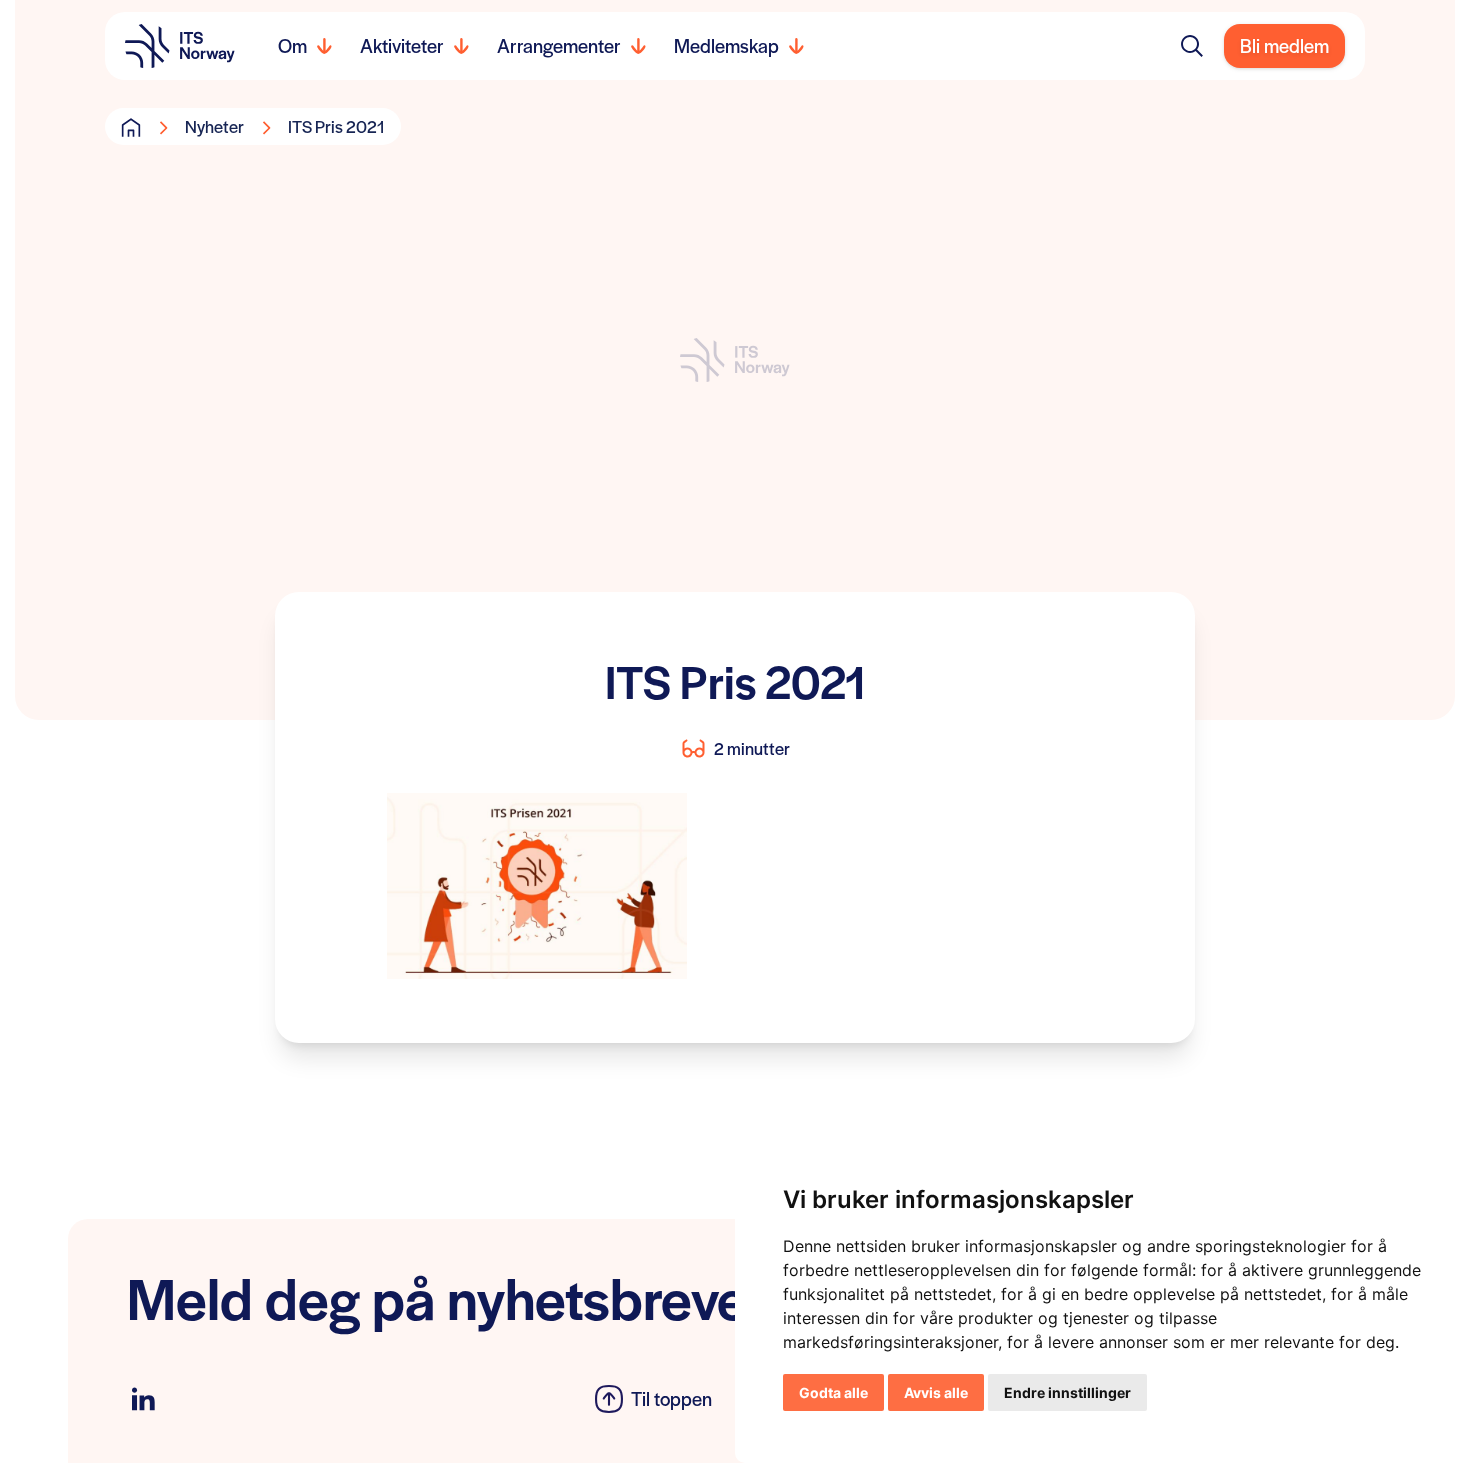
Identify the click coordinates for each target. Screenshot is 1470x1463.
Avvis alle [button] (936, 1392)
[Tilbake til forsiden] (180, 46)
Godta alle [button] (833, 1392)
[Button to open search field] (1192, 46)
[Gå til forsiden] (131, 127)
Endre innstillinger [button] (1067, 1392)
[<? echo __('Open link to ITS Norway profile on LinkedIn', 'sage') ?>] (143, 1399)
